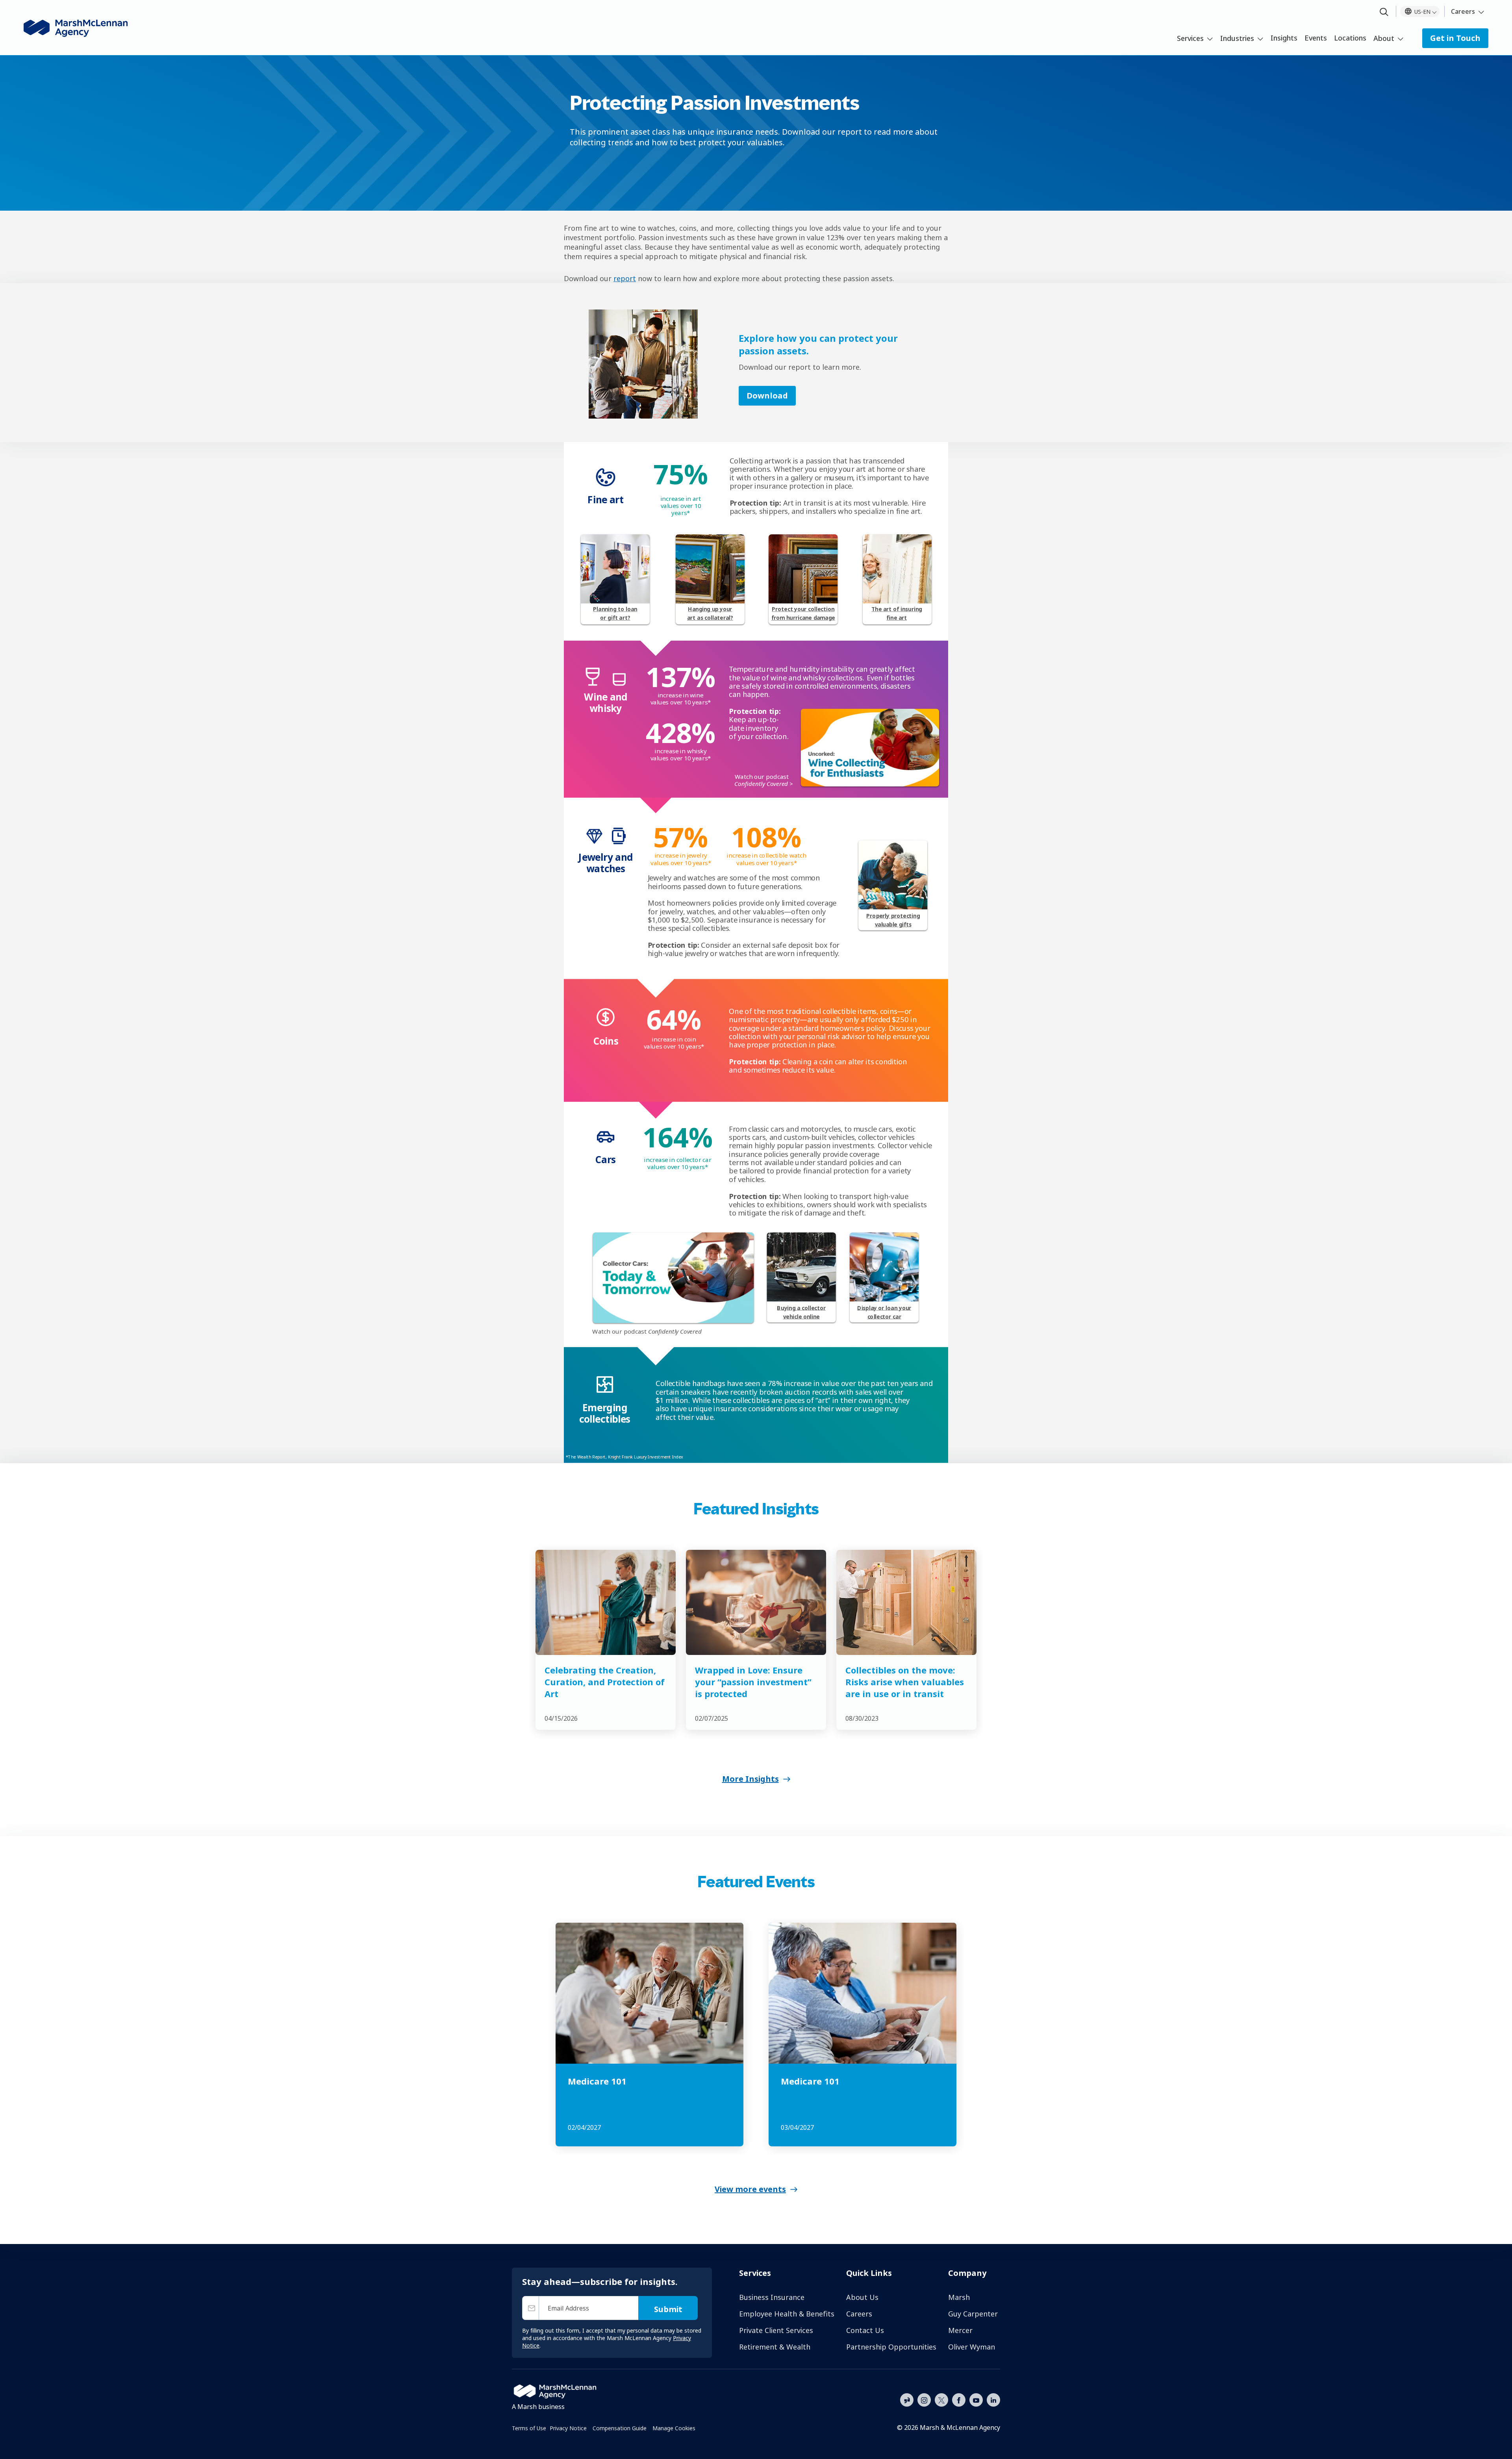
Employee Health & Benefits (787, 2314)
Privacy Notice (568, 2428)
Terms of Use (529, 2428)
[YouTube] (976, 2399)
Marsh (959, 2297)
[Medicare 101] (649, 1993)
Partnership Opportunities (891, 2347)
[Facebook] (959, 2399)
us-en (1422, 12)
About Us (862, 2297)
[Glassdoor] (907, 2400)
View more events (750, 2189)
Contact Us (865, 2330)
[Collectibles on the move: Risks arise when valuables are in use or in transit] (906, 1602)
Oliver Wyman (972, 2347)
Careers (1463, 11)
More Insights (750, 1779)
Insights (1284, 38)
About (1384, 38)
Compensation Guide (620, 2428)
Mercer (960, 2330)
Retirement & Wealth (775, 2347)
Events (1316, 38)
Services (1190, 38)
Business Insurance (772, 2297)
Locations (1350, 38)
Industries (1237, 38)
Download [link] (767, 396)
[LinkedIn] (993, 2399)
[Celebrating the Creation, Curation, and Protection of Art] (606, 1602)
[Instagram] (924, 2400)
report (625, 278)
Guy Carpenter (973, 2314)
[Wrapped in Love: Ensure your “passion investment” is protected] (756, 1602)
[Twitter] (941, 2399)
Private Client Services (776, 2330)
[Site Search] (1384, 12)
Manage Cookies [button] (674, 2428)
